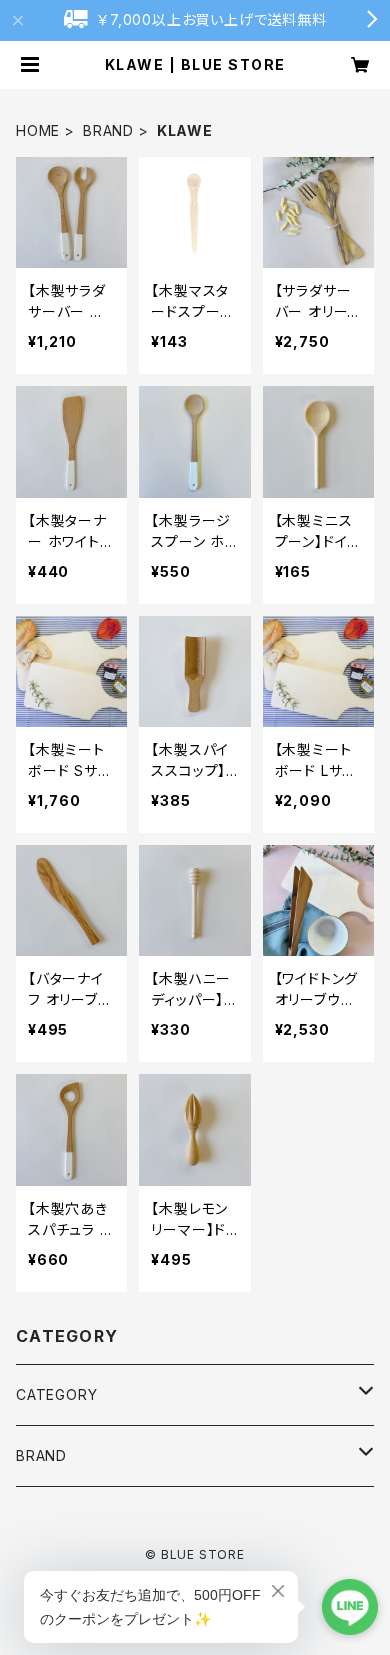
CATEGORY (56, 1394)
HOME (38, 130)
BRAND (108, 130)
